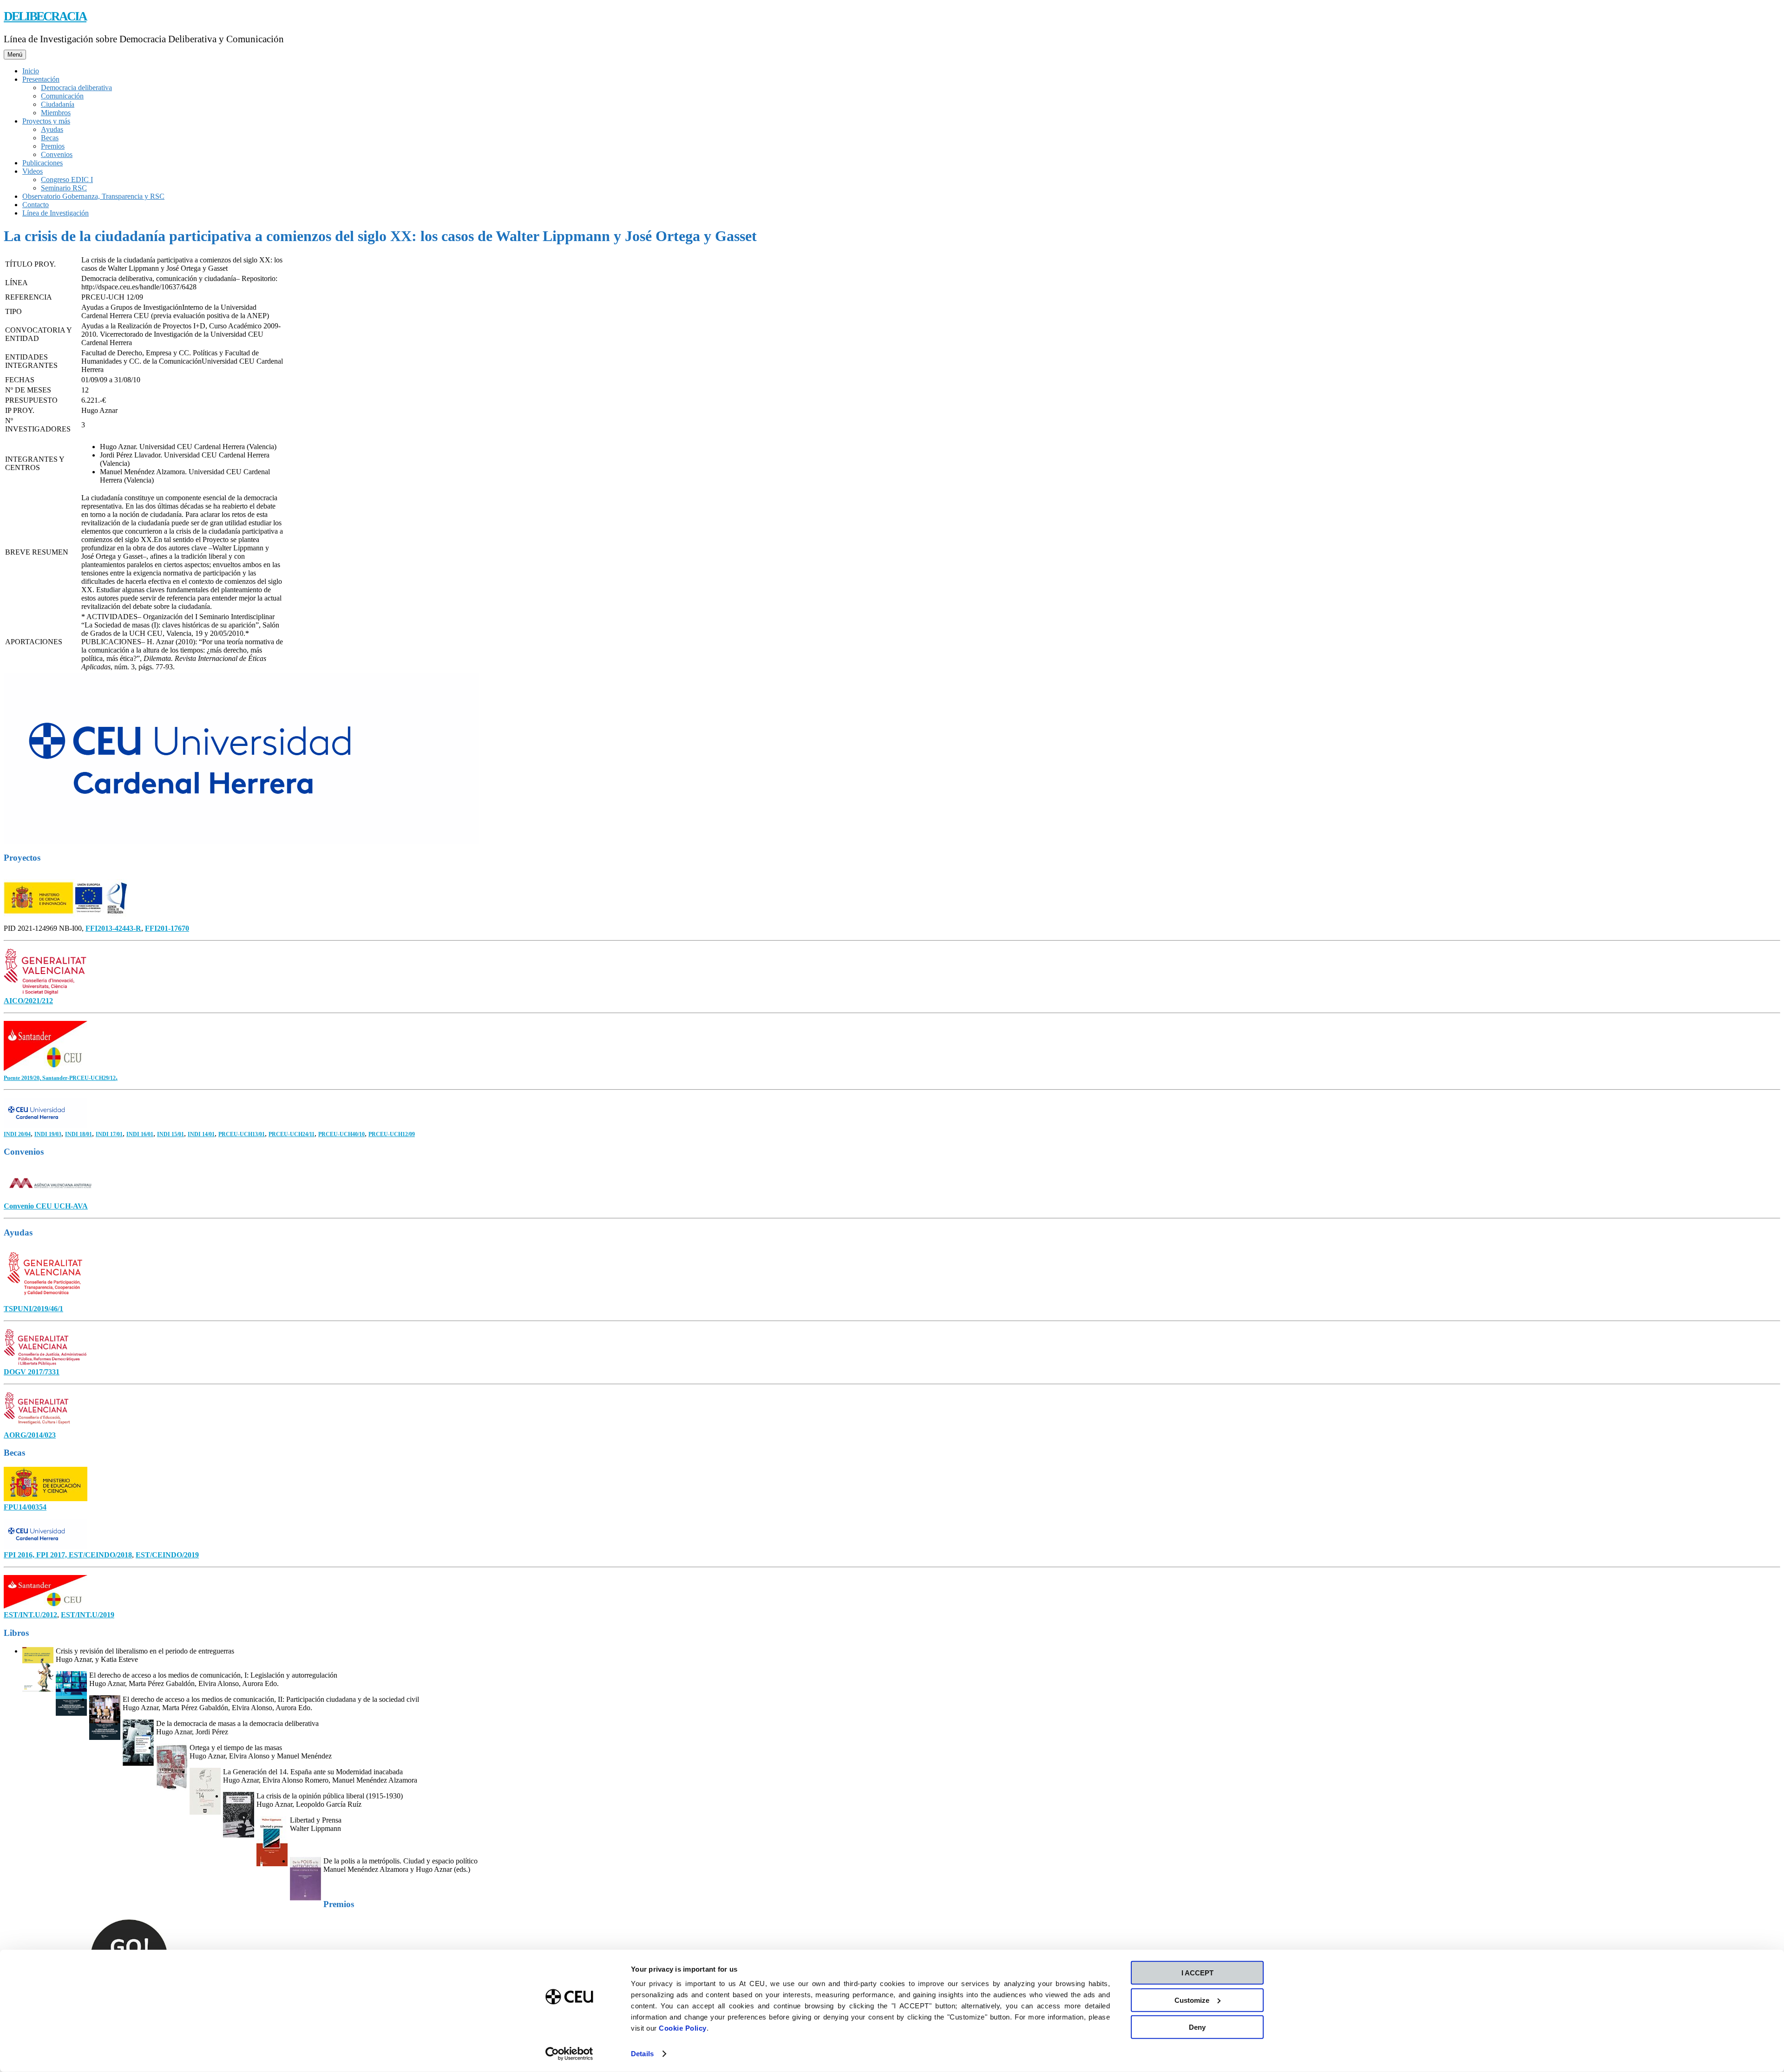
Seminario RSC (64, 188)
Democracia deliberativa (76, 88)
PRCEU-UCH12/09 (392, 1134)
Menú (15, 55)
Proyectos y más (46, 121)
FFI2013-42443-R (113, 928)
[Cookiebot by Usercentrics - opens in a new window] (569, 2054)
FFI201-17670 (167, 928)
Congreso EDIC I (67, 180)
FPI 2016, (20, 1555)
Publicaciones (43, 163)
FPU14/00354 (25, 1507)
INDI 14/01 (201, 1134)
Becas (50, 138)
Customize (1192, 2000)
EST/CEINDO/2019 (167, 1555)
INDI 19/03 (48, 1134)
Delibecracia (45, 16)
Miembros (56, 113)
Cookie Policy (683, 2028)
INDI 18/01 (79, 1134)
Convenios (57, 154)
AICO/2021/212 (28, 1001)
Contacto (36, 205)
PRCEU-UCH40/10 (341, 1134)
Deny (1197, 2027)
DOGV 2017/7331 (32, 1372)
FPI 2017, (52, 1555)
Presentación (41, 79)
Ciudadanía (58, 104)
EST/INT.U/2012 (30, 1615)
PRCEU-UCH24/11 (292, 1134)
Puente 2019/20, (23, 1078)
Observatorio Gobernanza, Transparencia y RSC (93, 196)
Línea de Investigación (56, 213)
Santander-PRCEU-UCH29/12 (79, 1078)
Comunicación (62, 96)
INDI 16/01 (140, 1134)
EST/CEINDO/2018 (100, 1555)
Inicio (31, 71)
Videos (33, 171)
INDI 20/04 (17, 1134)
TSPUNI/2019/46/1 (33, 1309)
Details (642, 2054)
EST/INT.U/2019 (88, 1615)
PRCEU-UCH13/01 (242, 1134)
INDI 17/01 (109, 1134)
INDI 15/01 (171, 1134)
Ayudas (52, 129)
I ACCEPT (1197, 1973)
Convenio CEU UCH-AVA (46, 1206)
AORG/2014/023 (30, 1435)
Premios (53, 146)
